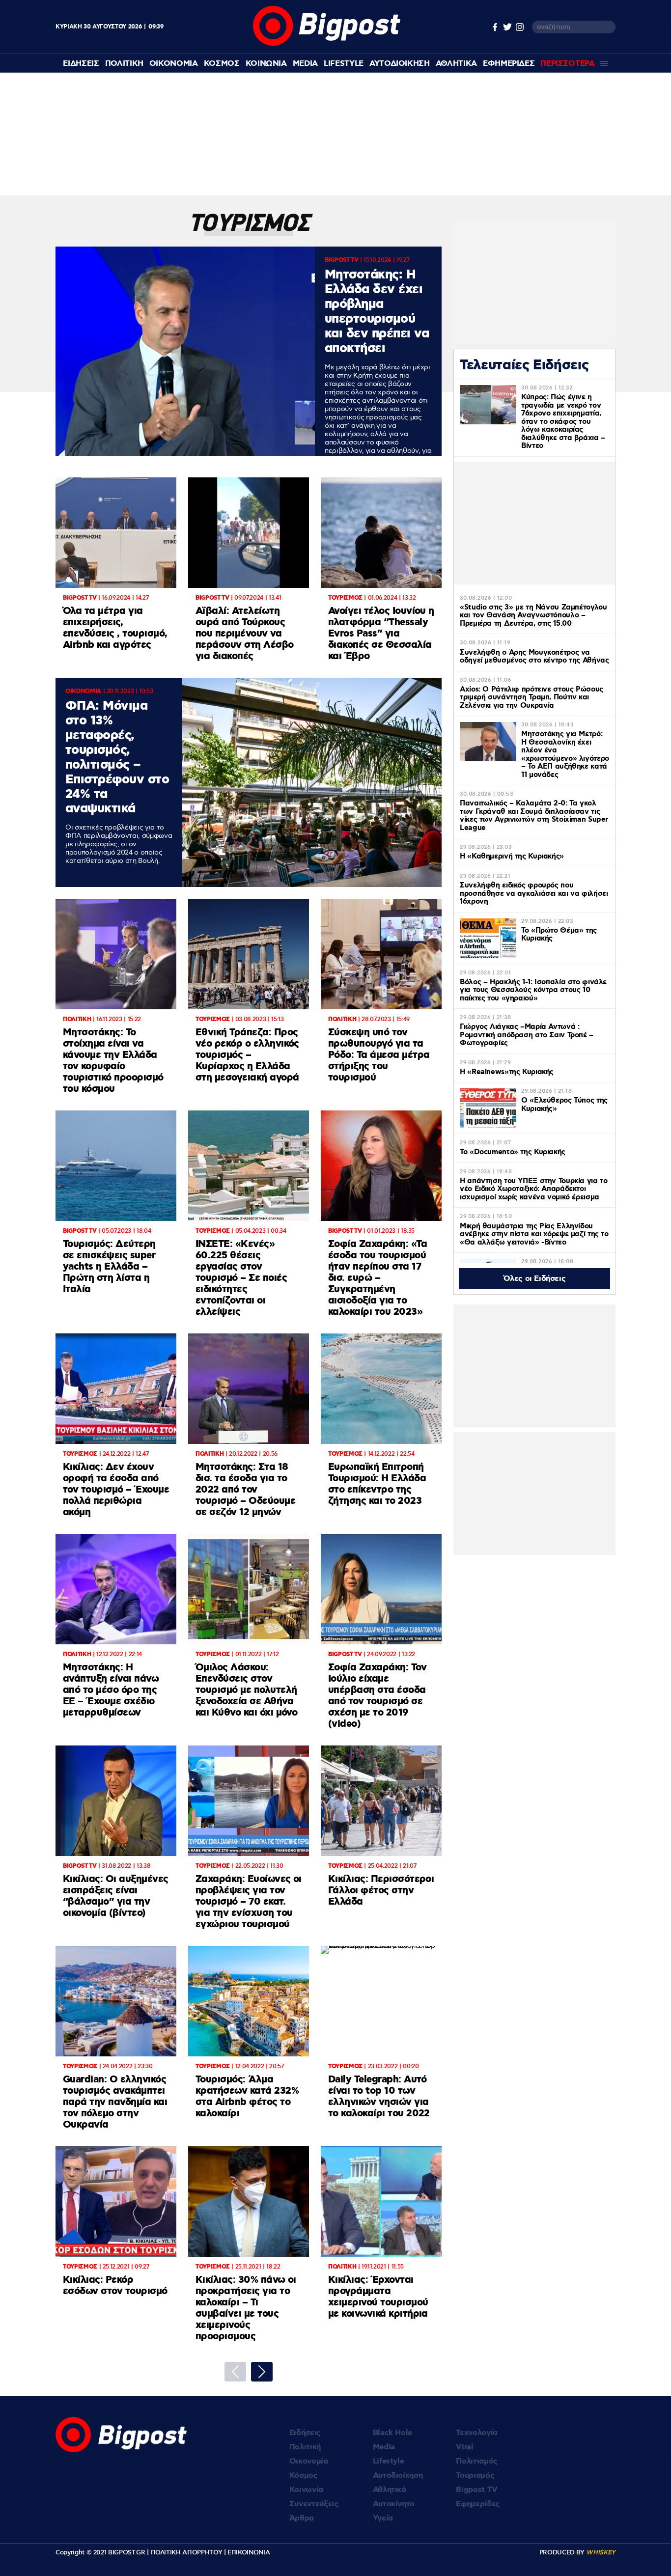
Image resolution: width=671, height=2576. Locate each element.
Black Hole (393, 2433)
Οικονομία (309, 2461)
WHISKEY (601, 2552)
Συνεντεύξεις (314, 2504)
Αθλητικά (390, 2490)
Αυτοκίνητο (394, 2504)
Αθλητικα (456, 64)
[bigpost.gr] (327, 43)
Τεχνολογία (477, 2433)
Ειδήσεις (305, 2433)
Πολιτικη (124, 64)
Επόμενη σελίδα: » (262, 2372)
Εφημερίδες (478, 2504)
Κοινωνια (266, 64)
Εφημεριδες (509, 64)
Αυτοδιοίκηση (398, 2476)
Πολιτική (305, 2447)
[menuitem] (81, 64)
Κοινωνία (306, 2490)
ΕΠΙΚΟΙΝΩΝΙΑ (249, 2552)
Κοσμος (222, 64)
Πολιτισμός (477, 2461)
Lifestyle (344, 64)
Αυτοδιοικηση (400, 64)
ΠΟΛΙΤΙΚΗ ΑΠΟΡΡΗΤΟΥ (187, 2552)
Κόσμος (304, 2476)
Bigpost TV (477, 2490)
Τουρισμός (475, 2476)
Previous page (235, 2372)
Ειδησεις (81, 64)
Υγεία (383, 2518)
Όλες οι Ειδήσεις (535, 1279)
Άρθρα (302, 2518)
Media (305, 64)
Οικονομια (174, 64)
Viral (464, 2447)
